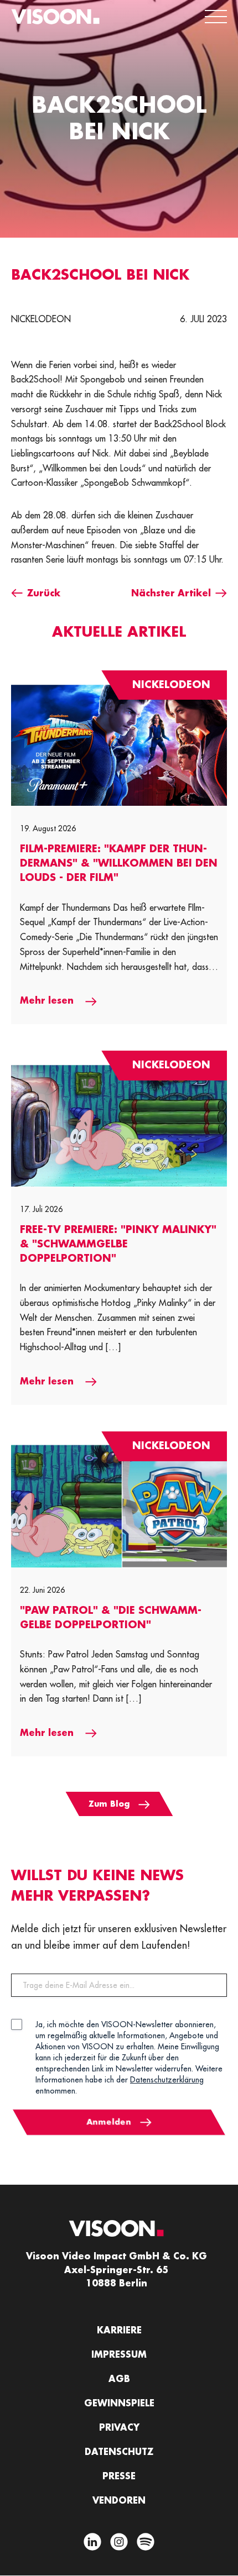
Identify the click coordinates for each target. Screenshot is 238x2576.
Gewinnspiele (119, 2404)
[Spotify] (146, 2544)
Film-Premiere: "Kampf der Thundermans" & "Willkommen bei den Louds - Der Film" (119, 863)
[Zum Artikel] (119, 745)
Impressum (119, 2355)
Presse (119, 2477)
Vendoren (119, 2501)
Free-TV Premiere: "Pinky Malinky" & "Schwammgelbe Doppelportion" (118, 1244)
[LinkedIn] (92, 2544)
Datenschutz (119, 2452)
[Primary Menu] (216, 17)
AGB (119, 2379)
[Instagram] (119, 2544)
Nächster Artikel (171, 594)
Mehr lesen (48, 1001)
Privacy (119, 2428)
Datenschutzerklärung (167, 2080)
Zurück (44, 594)
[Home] (55, 17)
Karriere (119, 2331)
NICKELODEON (41, 319)
